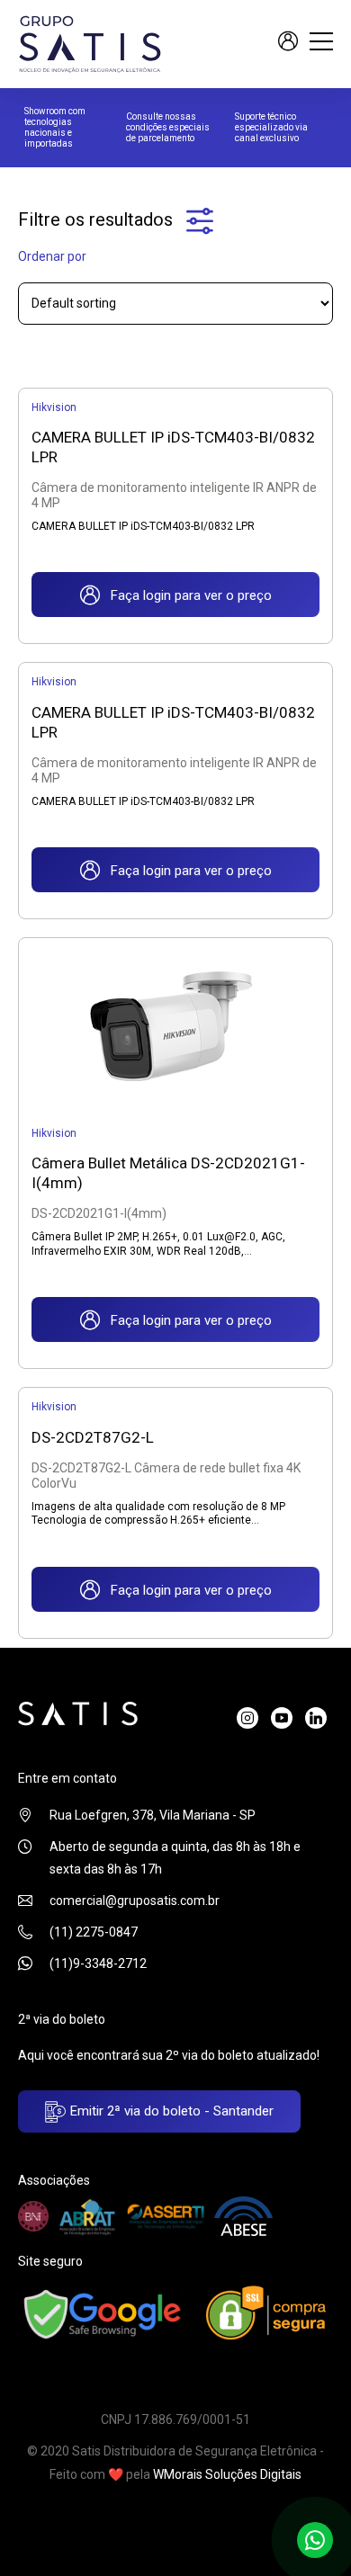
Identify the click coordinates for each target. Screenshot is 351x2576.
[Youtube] (282, 1718)
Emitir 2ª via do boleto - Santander (170, 2111)
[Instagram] (247, 1718)
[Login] (288, 44)
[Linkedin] (316, 1718)
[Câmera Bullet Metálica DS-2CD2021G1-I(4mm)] (175, 1025)
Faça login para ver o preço (186, 595)
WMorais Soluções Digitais (227, 2474)
